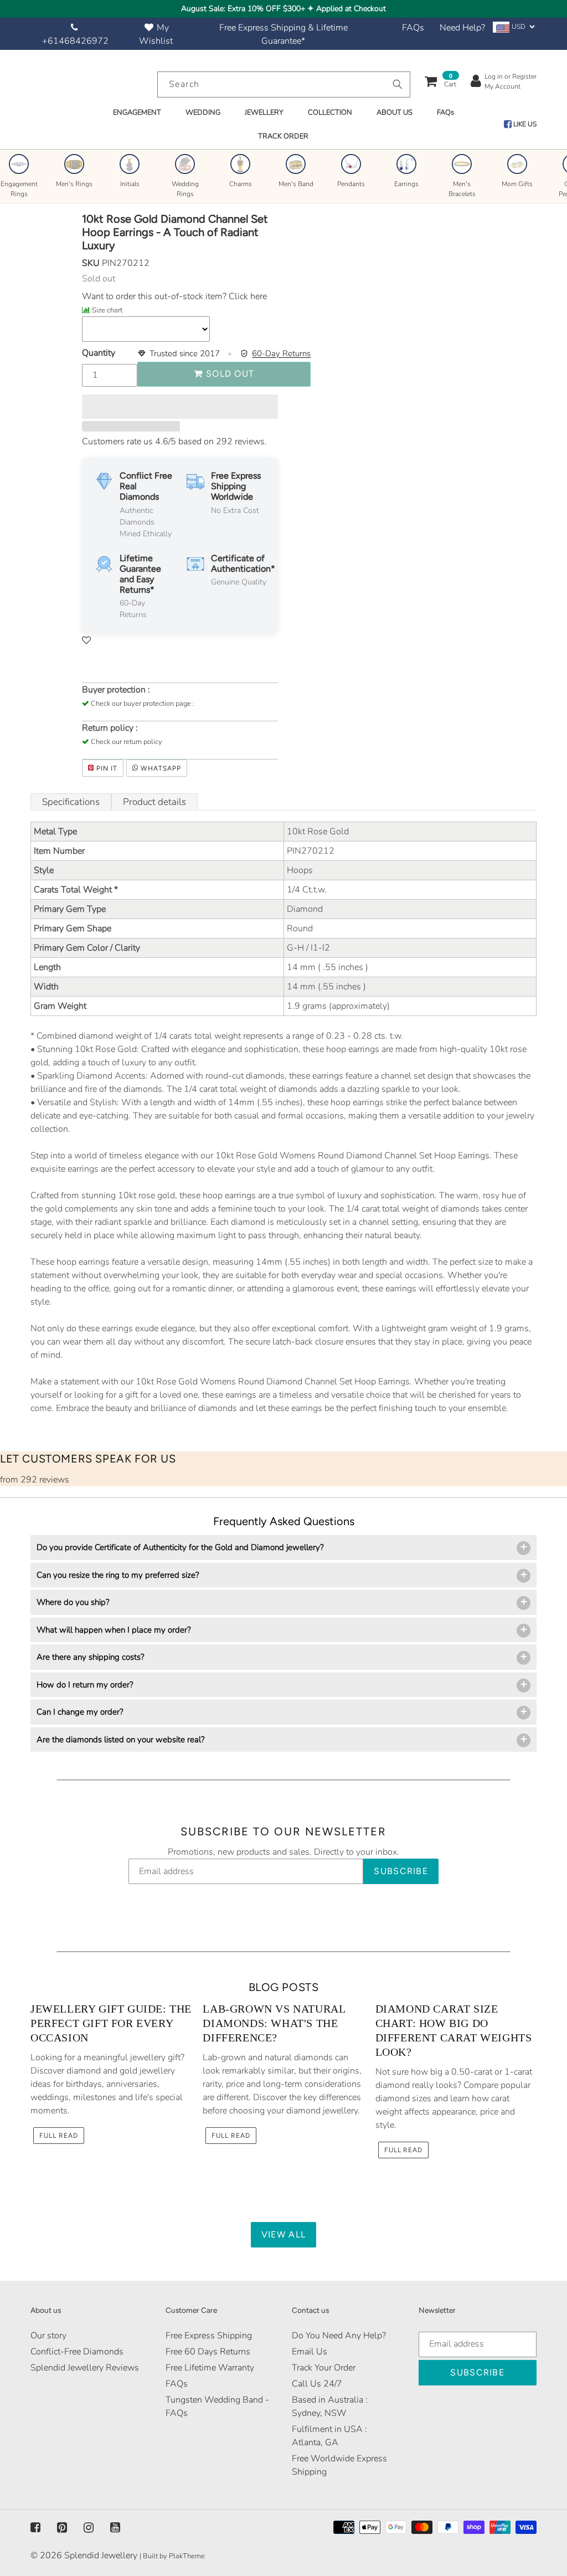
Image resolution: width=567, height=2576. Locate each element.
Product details (154, 802)
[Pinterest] (62, 2528)
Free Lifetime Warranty (210, 2368)
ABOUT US (395, 112)
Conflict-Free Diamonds (77, 2352)
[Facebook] (35, 2528)
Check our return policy (127, 742)
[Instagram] (89, 2528)
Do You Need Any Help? (339, 2336)
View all (283, 2234)
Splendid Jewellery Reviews (85, 2368)
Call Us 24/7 (317, 2384)
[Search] (398, 84)
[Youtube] (115, 2528)
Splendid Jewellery (101, 2556)
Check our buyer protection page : (143, 704)
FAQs (413, 28)
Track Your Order (324, 2368)
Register (524, 76)
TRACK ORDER (283, 136)
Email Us (310, 2352)
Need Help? (462, 28)
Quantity (99, 353)
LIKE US (524, 124)
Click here (247, 296)
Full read (59, 2136)
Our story (48, 2336)
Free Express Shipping (209, 2336)
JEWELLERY (264, 112)
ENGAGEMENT (137, 112)
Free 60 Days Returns (208, 2352)
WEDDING (203, 112)
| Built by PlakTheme (172, 2556)
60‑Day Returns (281, 353)
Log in (494, 76)
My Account (502, 86)
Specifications (71, 802)
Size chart (107, 310)
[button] (180, 407)
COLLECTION (330, 112)
